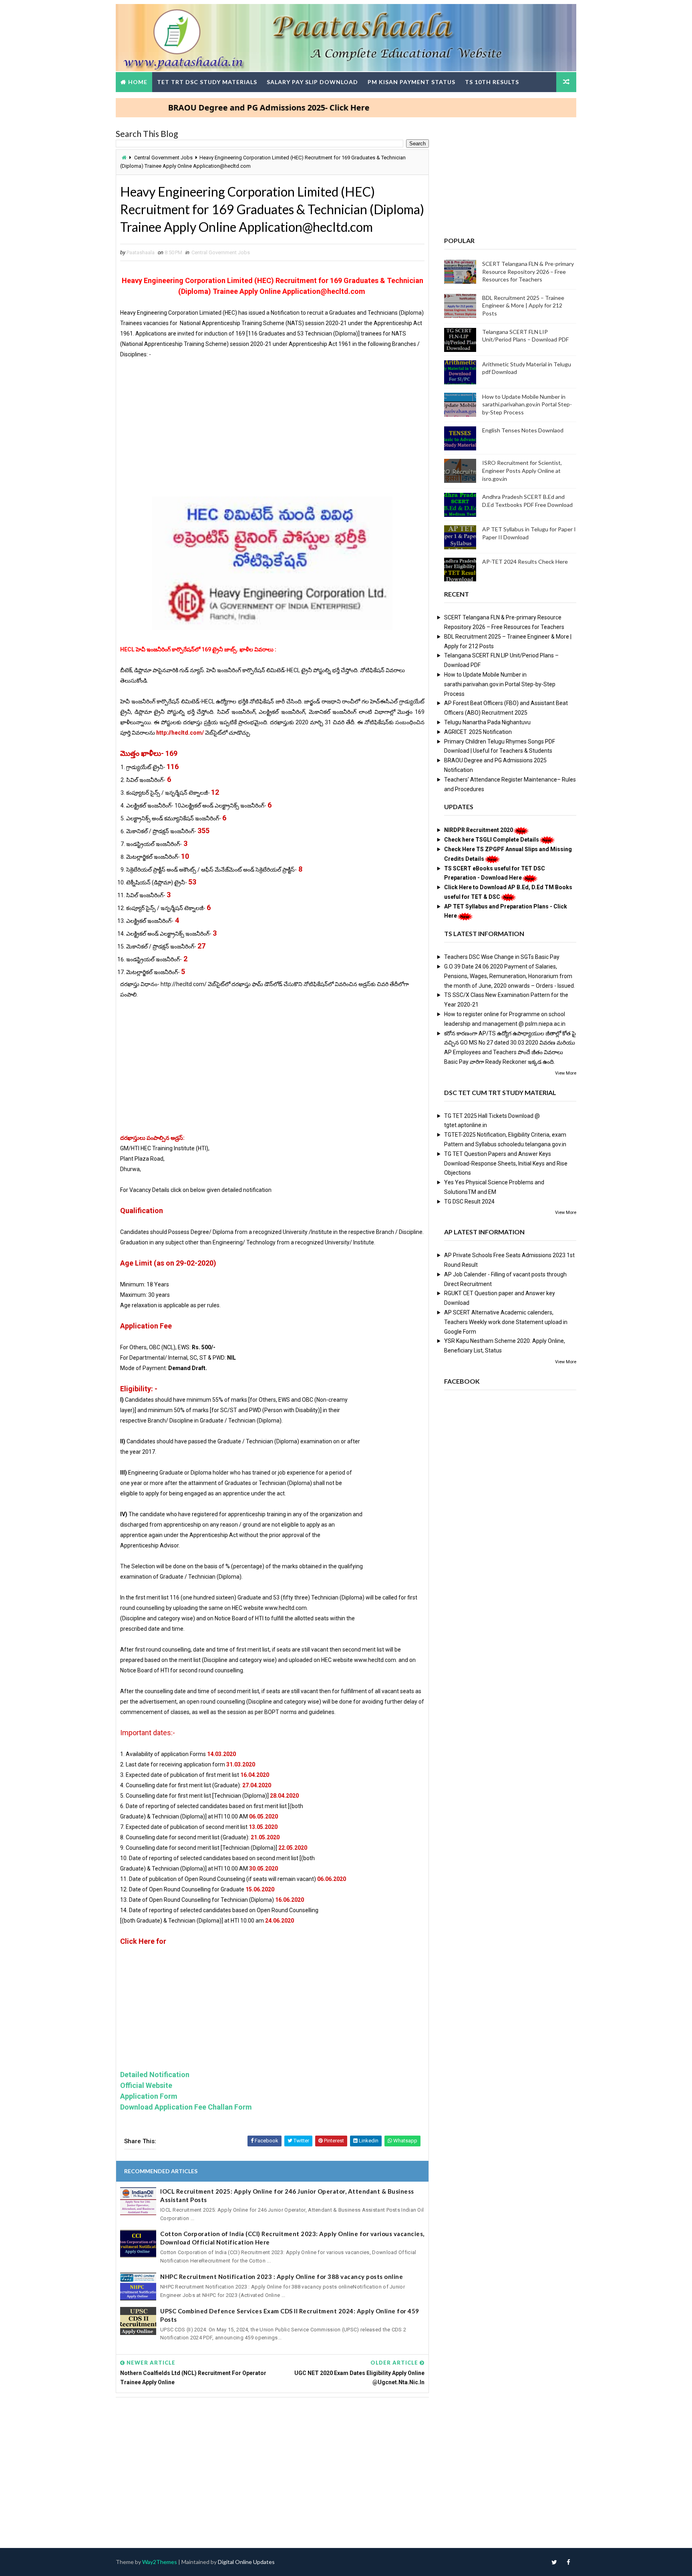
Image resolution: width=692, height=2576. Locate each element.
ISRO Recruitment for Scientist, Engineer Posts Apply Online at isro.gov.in (522, 470)
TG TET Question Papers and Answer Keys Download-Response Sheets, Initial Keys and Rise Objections (506, 1163)
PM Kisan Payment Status (411, 82)
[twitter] (554, 2562)
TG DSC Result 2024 (469, 1202)
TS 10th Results (492, 82)
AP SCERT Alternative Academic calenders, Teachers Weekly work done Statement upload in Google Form (506, 1322)
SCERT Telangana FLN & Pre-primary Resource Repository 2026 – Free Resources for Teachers (528, 271)
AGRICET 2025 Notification (478, 732)
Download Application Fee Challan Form (186, 2107)
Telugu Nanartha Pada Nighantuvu (487, 722)
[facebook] (568, 2562)
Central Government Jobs (163, 158)
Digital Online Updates (246, 2562)
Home (138, 82)
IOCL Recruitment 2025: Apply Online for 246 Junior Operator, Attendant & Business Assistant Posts (287, 2195)
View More (566, 1073)
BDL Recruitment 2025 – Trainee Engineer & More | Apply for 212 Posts (523, 305)
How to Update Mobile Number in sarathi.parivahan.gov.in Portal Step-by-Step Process (527, 404)
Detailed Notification (155, 2075)
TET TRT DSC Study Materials (207, 82)
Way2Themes (160, 2562)
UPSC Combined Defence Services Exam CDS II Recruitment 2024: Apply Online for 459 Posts (290, 2315)
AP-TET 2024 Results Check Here (525, 562)
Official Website (146, 2085)
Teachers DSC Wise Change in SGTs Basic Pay (502, 957)
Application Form (149, 2096)
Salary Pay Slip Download (312, 82)
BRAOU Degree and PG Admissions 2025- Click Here (215, 108)
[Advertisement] (272, 426)
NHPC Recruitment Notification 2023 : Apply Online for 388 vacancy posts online (282, 2277)
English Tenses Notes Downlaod (523, 430)
